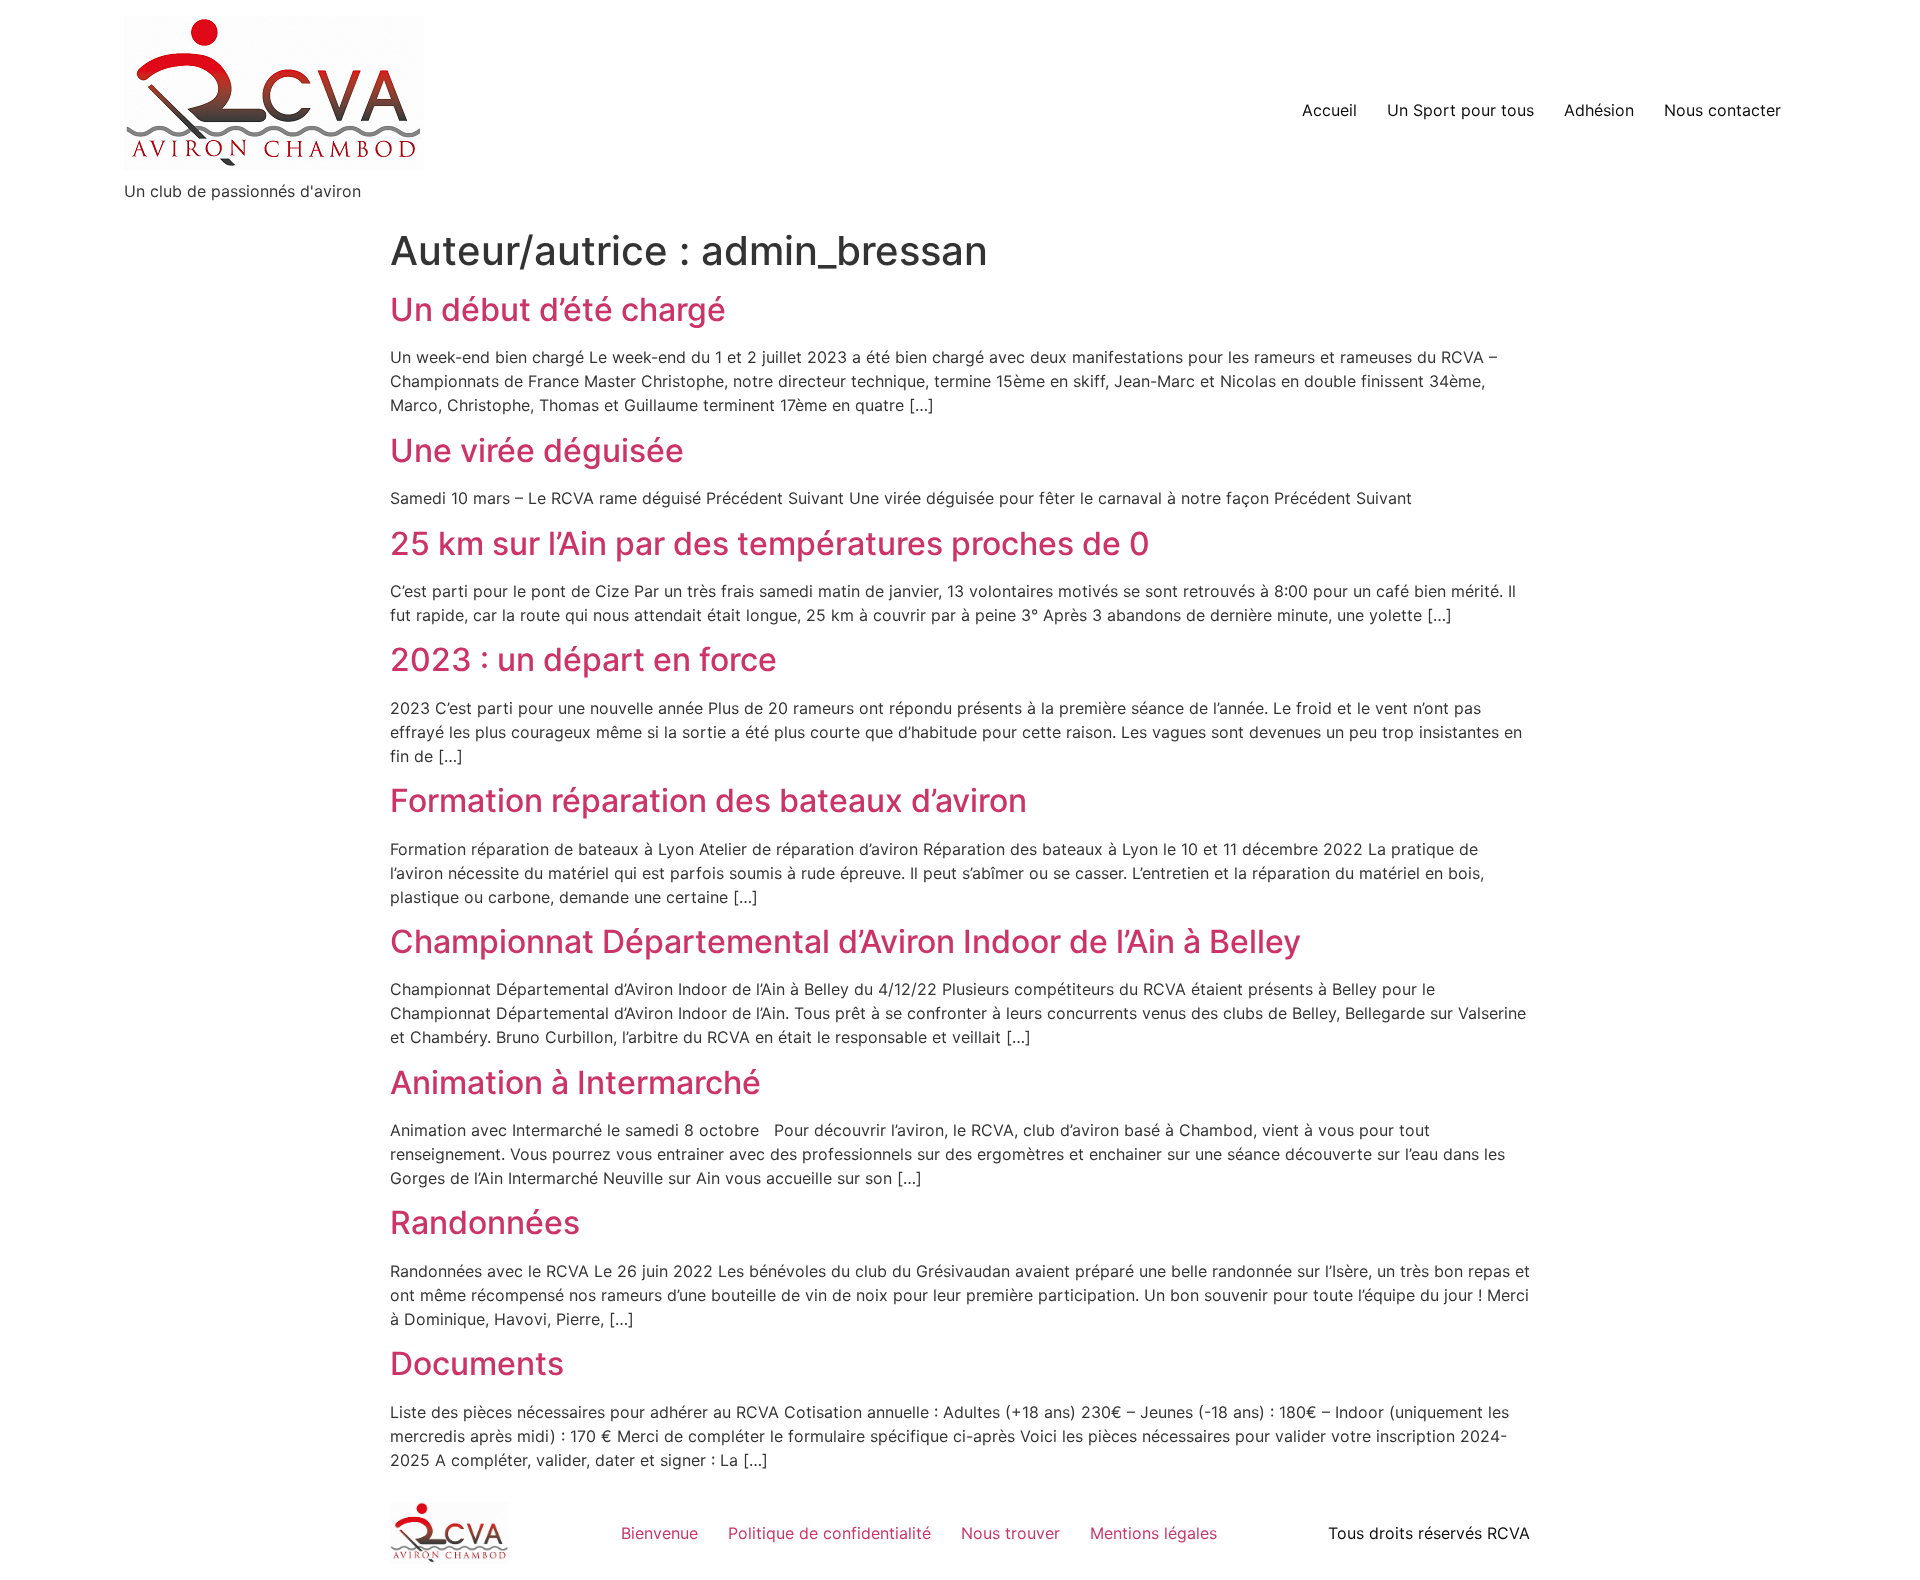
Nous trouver (1010, 1533)
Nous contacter (1722, 110)
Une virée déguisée (537, 450)
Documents (477, 1363)
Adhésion (1599, 110)
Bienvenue (659, 1533)
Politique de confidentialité (829, 1533)
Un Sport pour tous (1460, 110)
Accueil (1329, 110)
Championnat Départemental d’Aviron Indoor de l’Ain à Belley (845, 941)
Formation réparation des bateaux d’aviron (708, 800)
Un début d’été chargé (558, 309)
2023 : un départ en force (583, 659)
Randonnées (485, 1222)
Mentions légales (1153, 1533)
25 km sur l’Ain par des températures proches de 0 (770, 543)
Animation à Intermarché (575, 1082)
